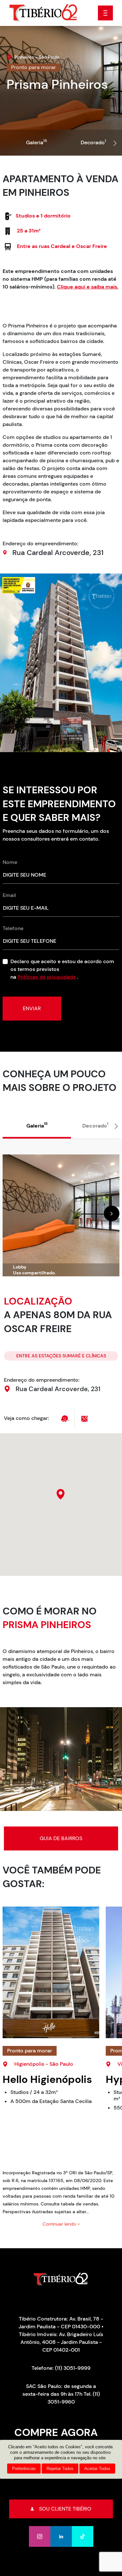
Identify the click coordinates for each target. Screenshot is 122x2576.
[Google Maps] (85, 1418)
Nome (10, 862)
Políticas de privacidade (47, 977)
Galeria (36, 142)
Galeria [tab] (37, 1125)
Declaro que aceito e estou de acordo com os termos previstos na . (62, 969)
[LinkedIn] (61, 2536)
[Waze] (65, 1418)
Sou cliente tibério (65, 2509)
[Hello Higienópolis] (51, 1972)
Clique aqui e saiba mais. (88, 287)
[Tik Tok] (83, 2536)
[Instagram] (40, 2536)
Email (9, 895)
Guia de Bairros (61, 1838)
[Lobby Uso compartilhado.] (61, 1215)
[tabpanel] (61, 1207)
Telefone (13, 928)
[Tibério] (43, 12)
